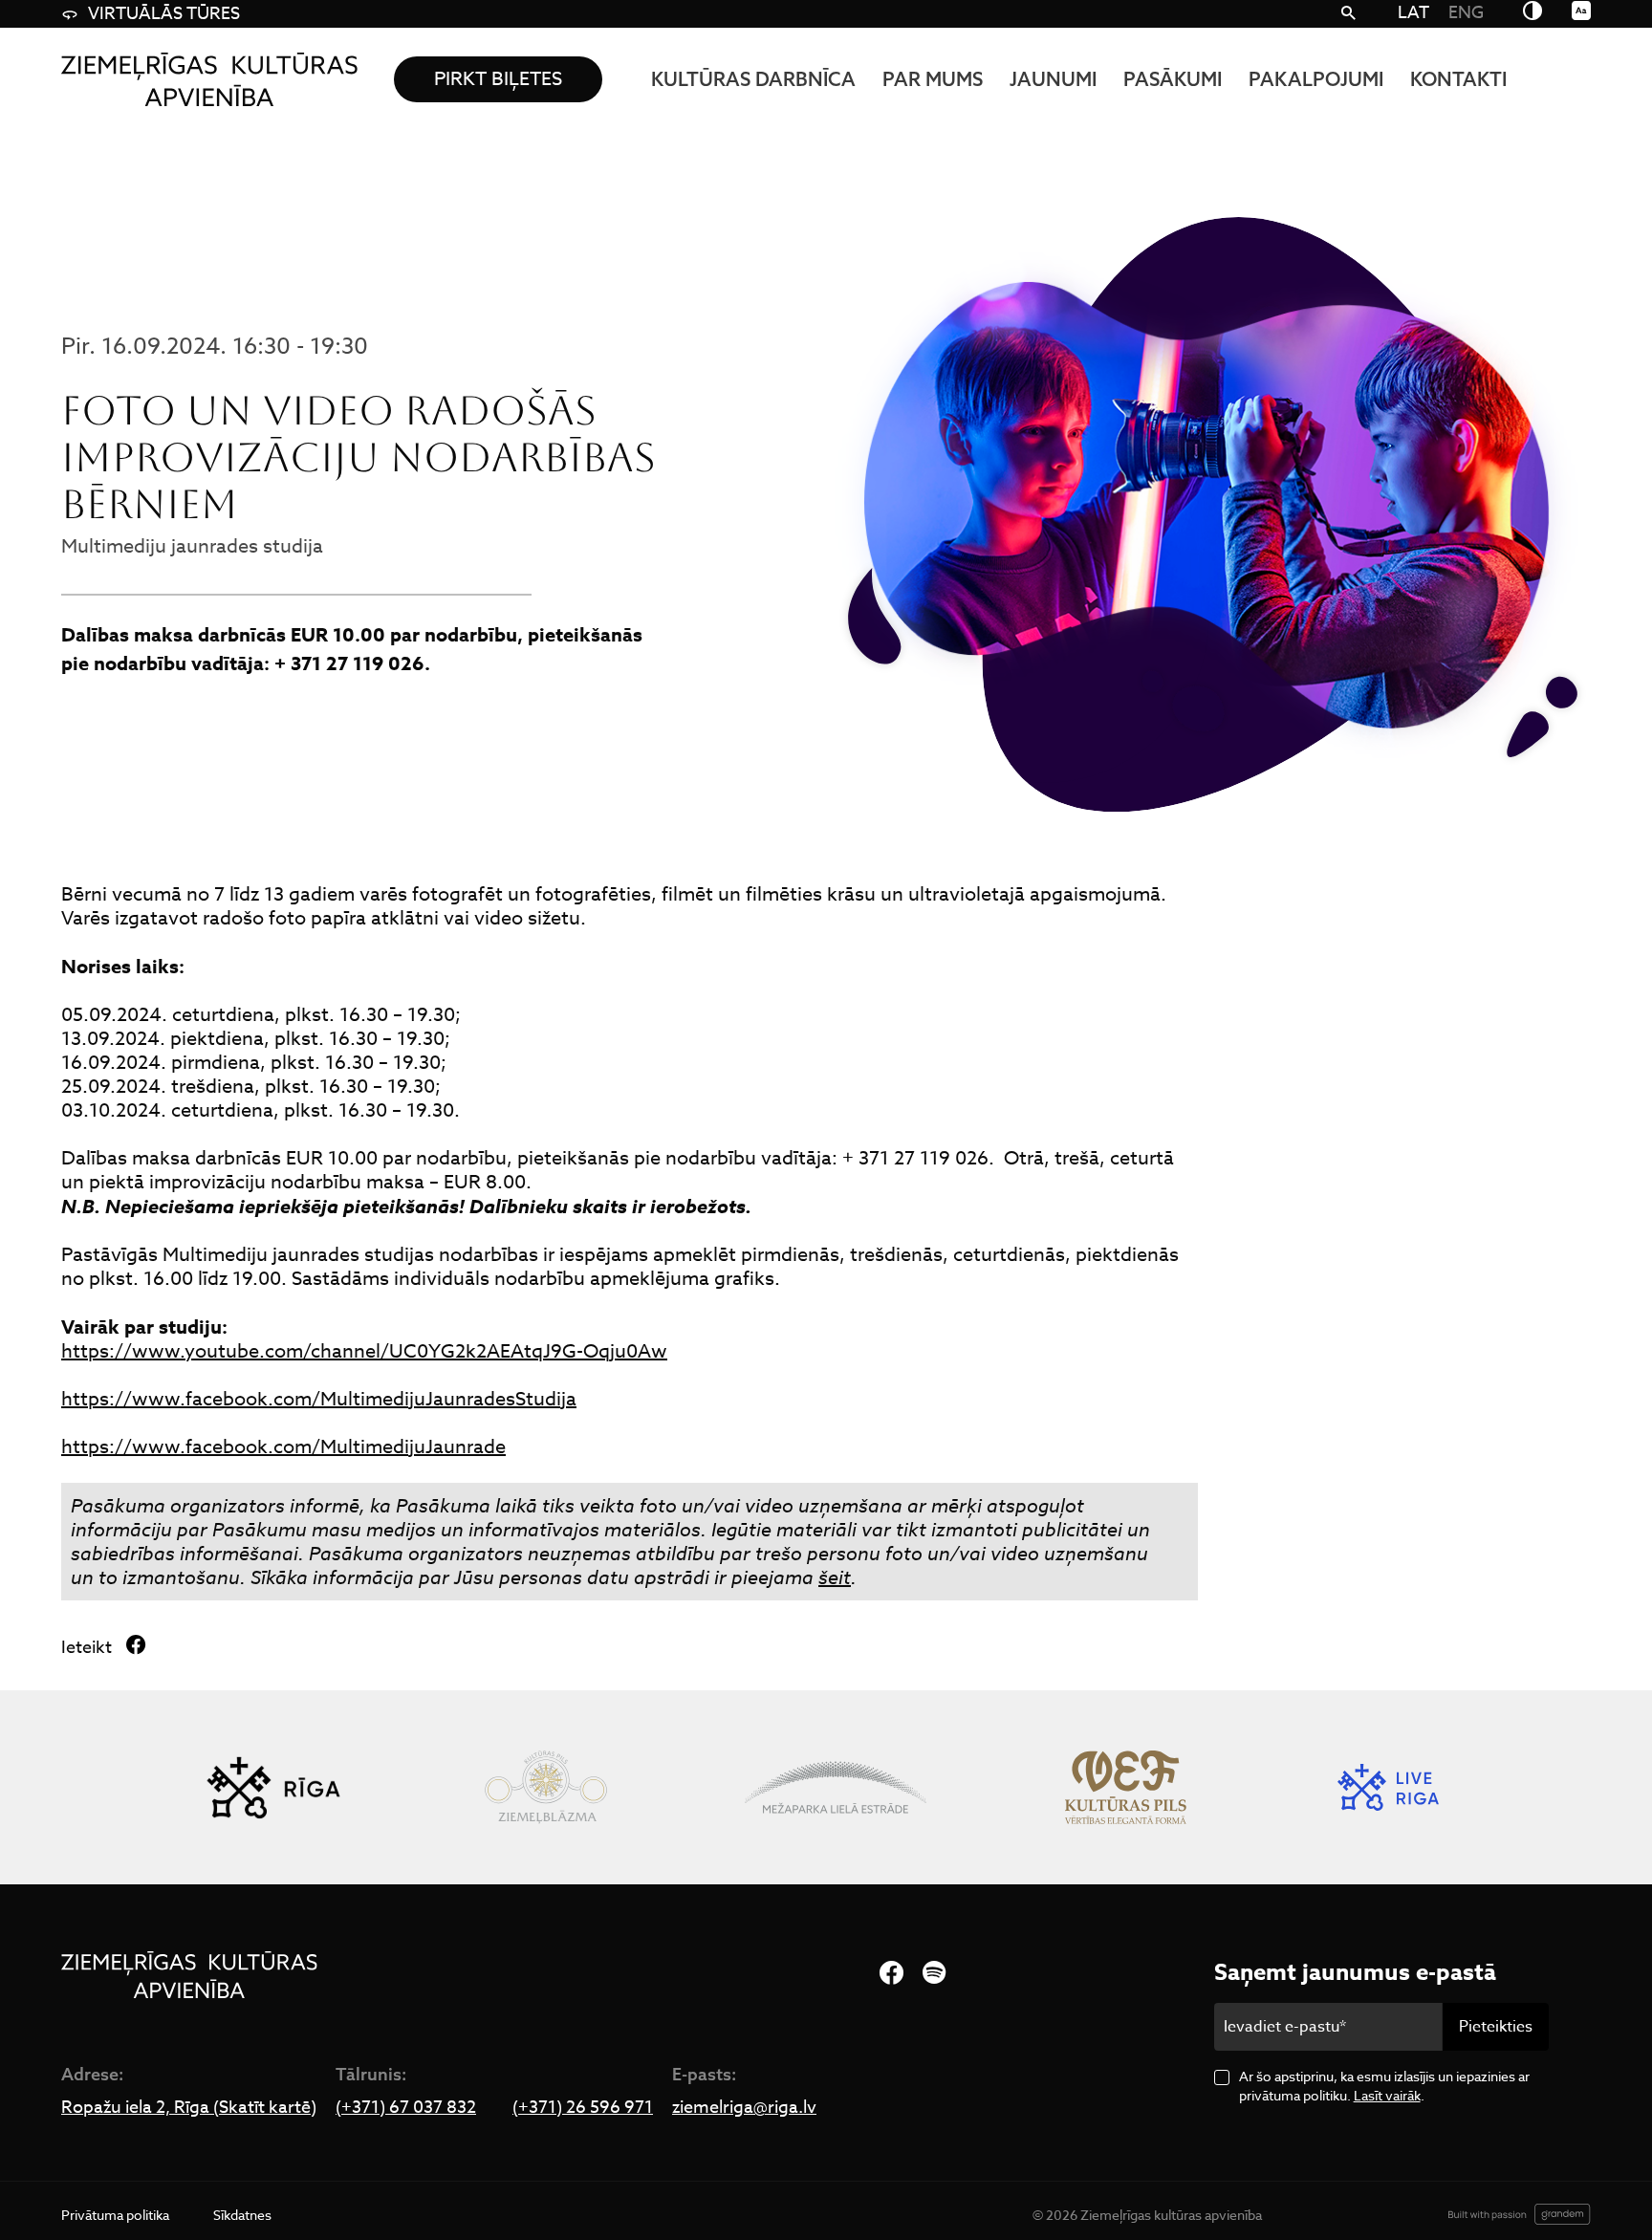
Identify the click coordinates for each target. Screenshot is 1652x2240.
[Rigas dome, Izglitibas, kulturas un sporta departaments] (273, 1787)
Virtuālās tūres (164, 14)
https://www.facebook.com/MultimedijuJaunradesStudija (319, 1399)
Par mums (933, 79)
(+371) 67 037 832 (406, 2108)
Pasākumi (1173, 79)
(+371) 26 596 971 (583, 2108)
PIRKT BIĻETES (498, 79)
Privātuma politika (115, 2215)
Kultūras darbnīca (753, 79)
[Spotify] (934, 1974)
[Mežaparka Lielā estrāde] (836, 1787)
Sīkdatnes (242, 2215)
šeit (835, 1578)
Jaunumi (1053, 79)
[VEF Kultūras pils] (1126, 1787)
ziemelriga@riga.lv (744, 2108)
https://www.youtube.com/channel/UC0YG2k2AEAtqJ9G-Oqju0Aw (364, 1351)
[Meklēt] (1348, 14)
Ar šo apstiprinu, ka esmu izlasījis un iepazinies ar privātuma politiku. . (1384, 2086)
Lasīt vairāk (1387, 2095)
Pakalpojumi (1316, 79)
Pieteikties (1496, 2027)
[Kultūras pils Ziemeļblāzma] (545, 1787)
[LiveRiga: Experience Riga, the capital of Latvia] (1388, 1787)
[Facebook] (891, 1974)
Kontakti (1458, 79)
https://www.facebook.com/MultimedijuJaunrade (283, 1447)
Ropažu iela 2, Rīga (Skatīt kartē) (189, 2108)
